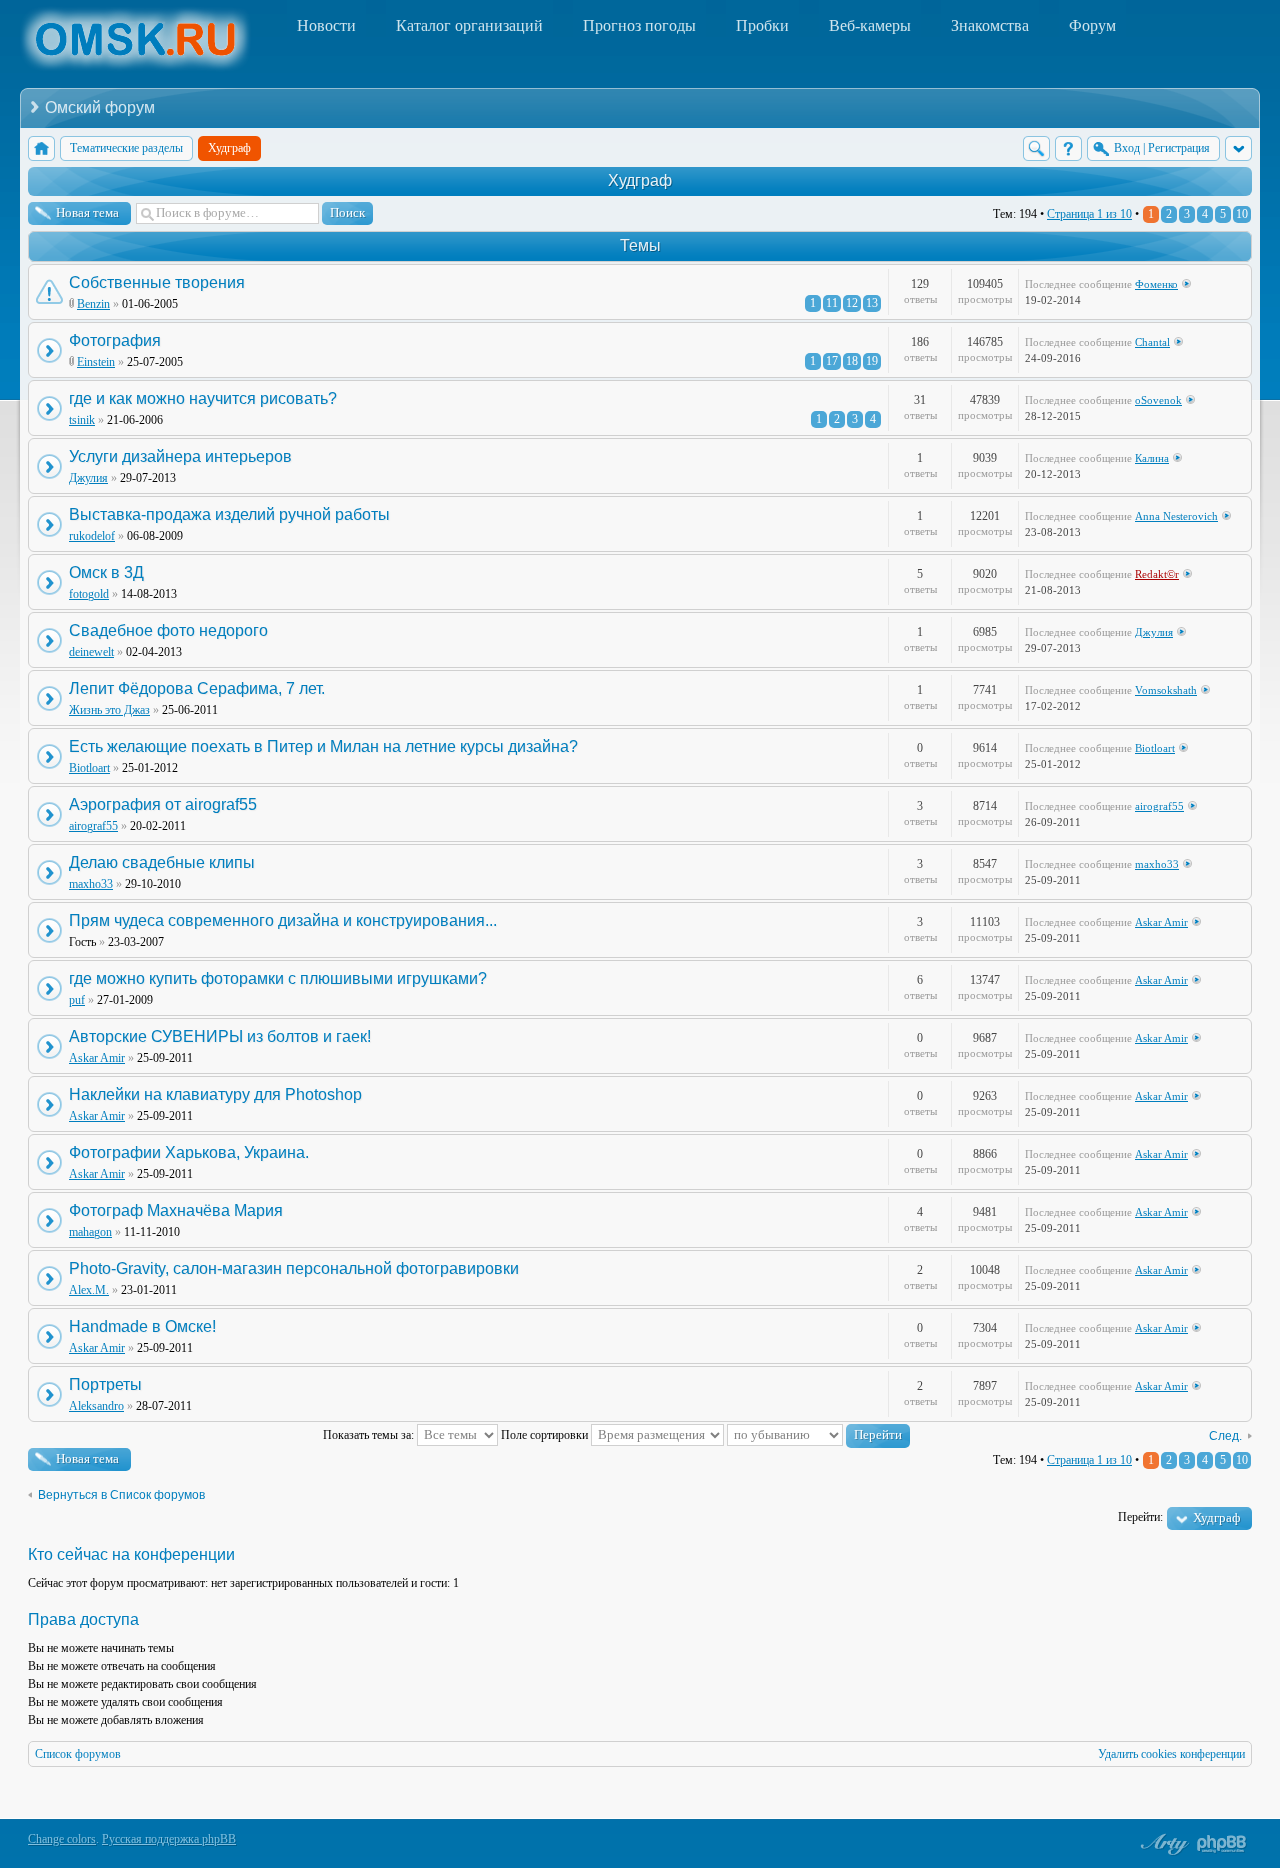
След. (1225, 1436)
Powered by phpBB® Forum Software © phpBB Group (1222, 1844)
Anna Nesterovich (1176, 516)
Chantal (1152, 342)
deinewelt (91, 652)
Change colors (62, 1839)
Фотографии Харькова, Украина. (189, 1152)
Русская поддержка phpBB (169, 1839)
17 (832, 361)
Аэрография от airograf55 (163, 804)
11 (832, 303)
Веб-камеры (870, 25)
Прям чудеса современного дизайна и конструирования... (283, 920)
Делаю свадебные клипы (162, 862)
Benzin (93, 304)
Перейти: (1140, 1517)
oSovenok (1158, 400)
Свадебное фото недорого (168, 630)
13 (872, 303)
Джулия (88, 478)
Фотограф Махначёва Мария (176, 1210)
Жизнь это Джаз (109, 710)
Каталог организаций (469, 25)
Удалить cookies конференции (1171, 1754)
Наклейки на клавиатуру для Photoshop (215, 1094)
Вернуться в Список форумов (121, 1495)
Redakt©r (1157, 574)
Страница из (1089, 214)
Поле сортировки (546, 1435)
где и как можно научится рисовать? (203, 398)
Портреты (105, 1384)
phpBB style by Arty (1162, 1844)
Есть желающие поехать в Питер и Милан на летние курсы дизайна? (323, 746)
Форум (1092, 25)
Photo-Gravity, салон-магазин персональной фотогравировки (294, 1268)
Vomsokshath (1166, 690)
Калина (1152, 458)
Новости (326, 25)
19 (872, 361)
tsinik (82, 420)
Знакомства (990, 25)
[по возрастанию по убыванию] (818, 1435)
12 (852, 303)
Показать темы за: (370, 1435)
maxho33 (91, 884)
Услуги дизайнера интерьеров (180, 456)
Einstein (96, 362)
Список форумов (78, 1754)
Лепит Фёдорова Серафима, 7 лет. (197, 688)
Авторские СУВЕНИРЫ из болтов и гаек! (220, 1036)
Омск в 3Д (106, 572)
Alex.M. (89, 1290)
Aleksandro (96, 1406)
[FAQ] (1068, 148)
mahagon (90, 1232)
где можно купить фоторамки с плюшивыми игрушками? (278, 978)
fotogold (89, 594)
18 (852, 361)
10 (1242, 214)
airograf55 (93, 826)
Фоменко (1156, 284)
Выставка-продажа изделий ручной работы (229, 514)
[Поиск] (1036, 148)
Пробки (762, 25)
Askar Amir (1161, 922)
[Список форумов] (41, 148)
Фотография (115, 340)
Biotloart (89, 768)
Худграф (640, 180)
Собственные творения (157, 282)
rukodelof (92, 536)
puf (77, 1000)
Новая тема (87, 212)
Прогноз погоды (639, 25)
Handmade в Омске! (142, 1326)
